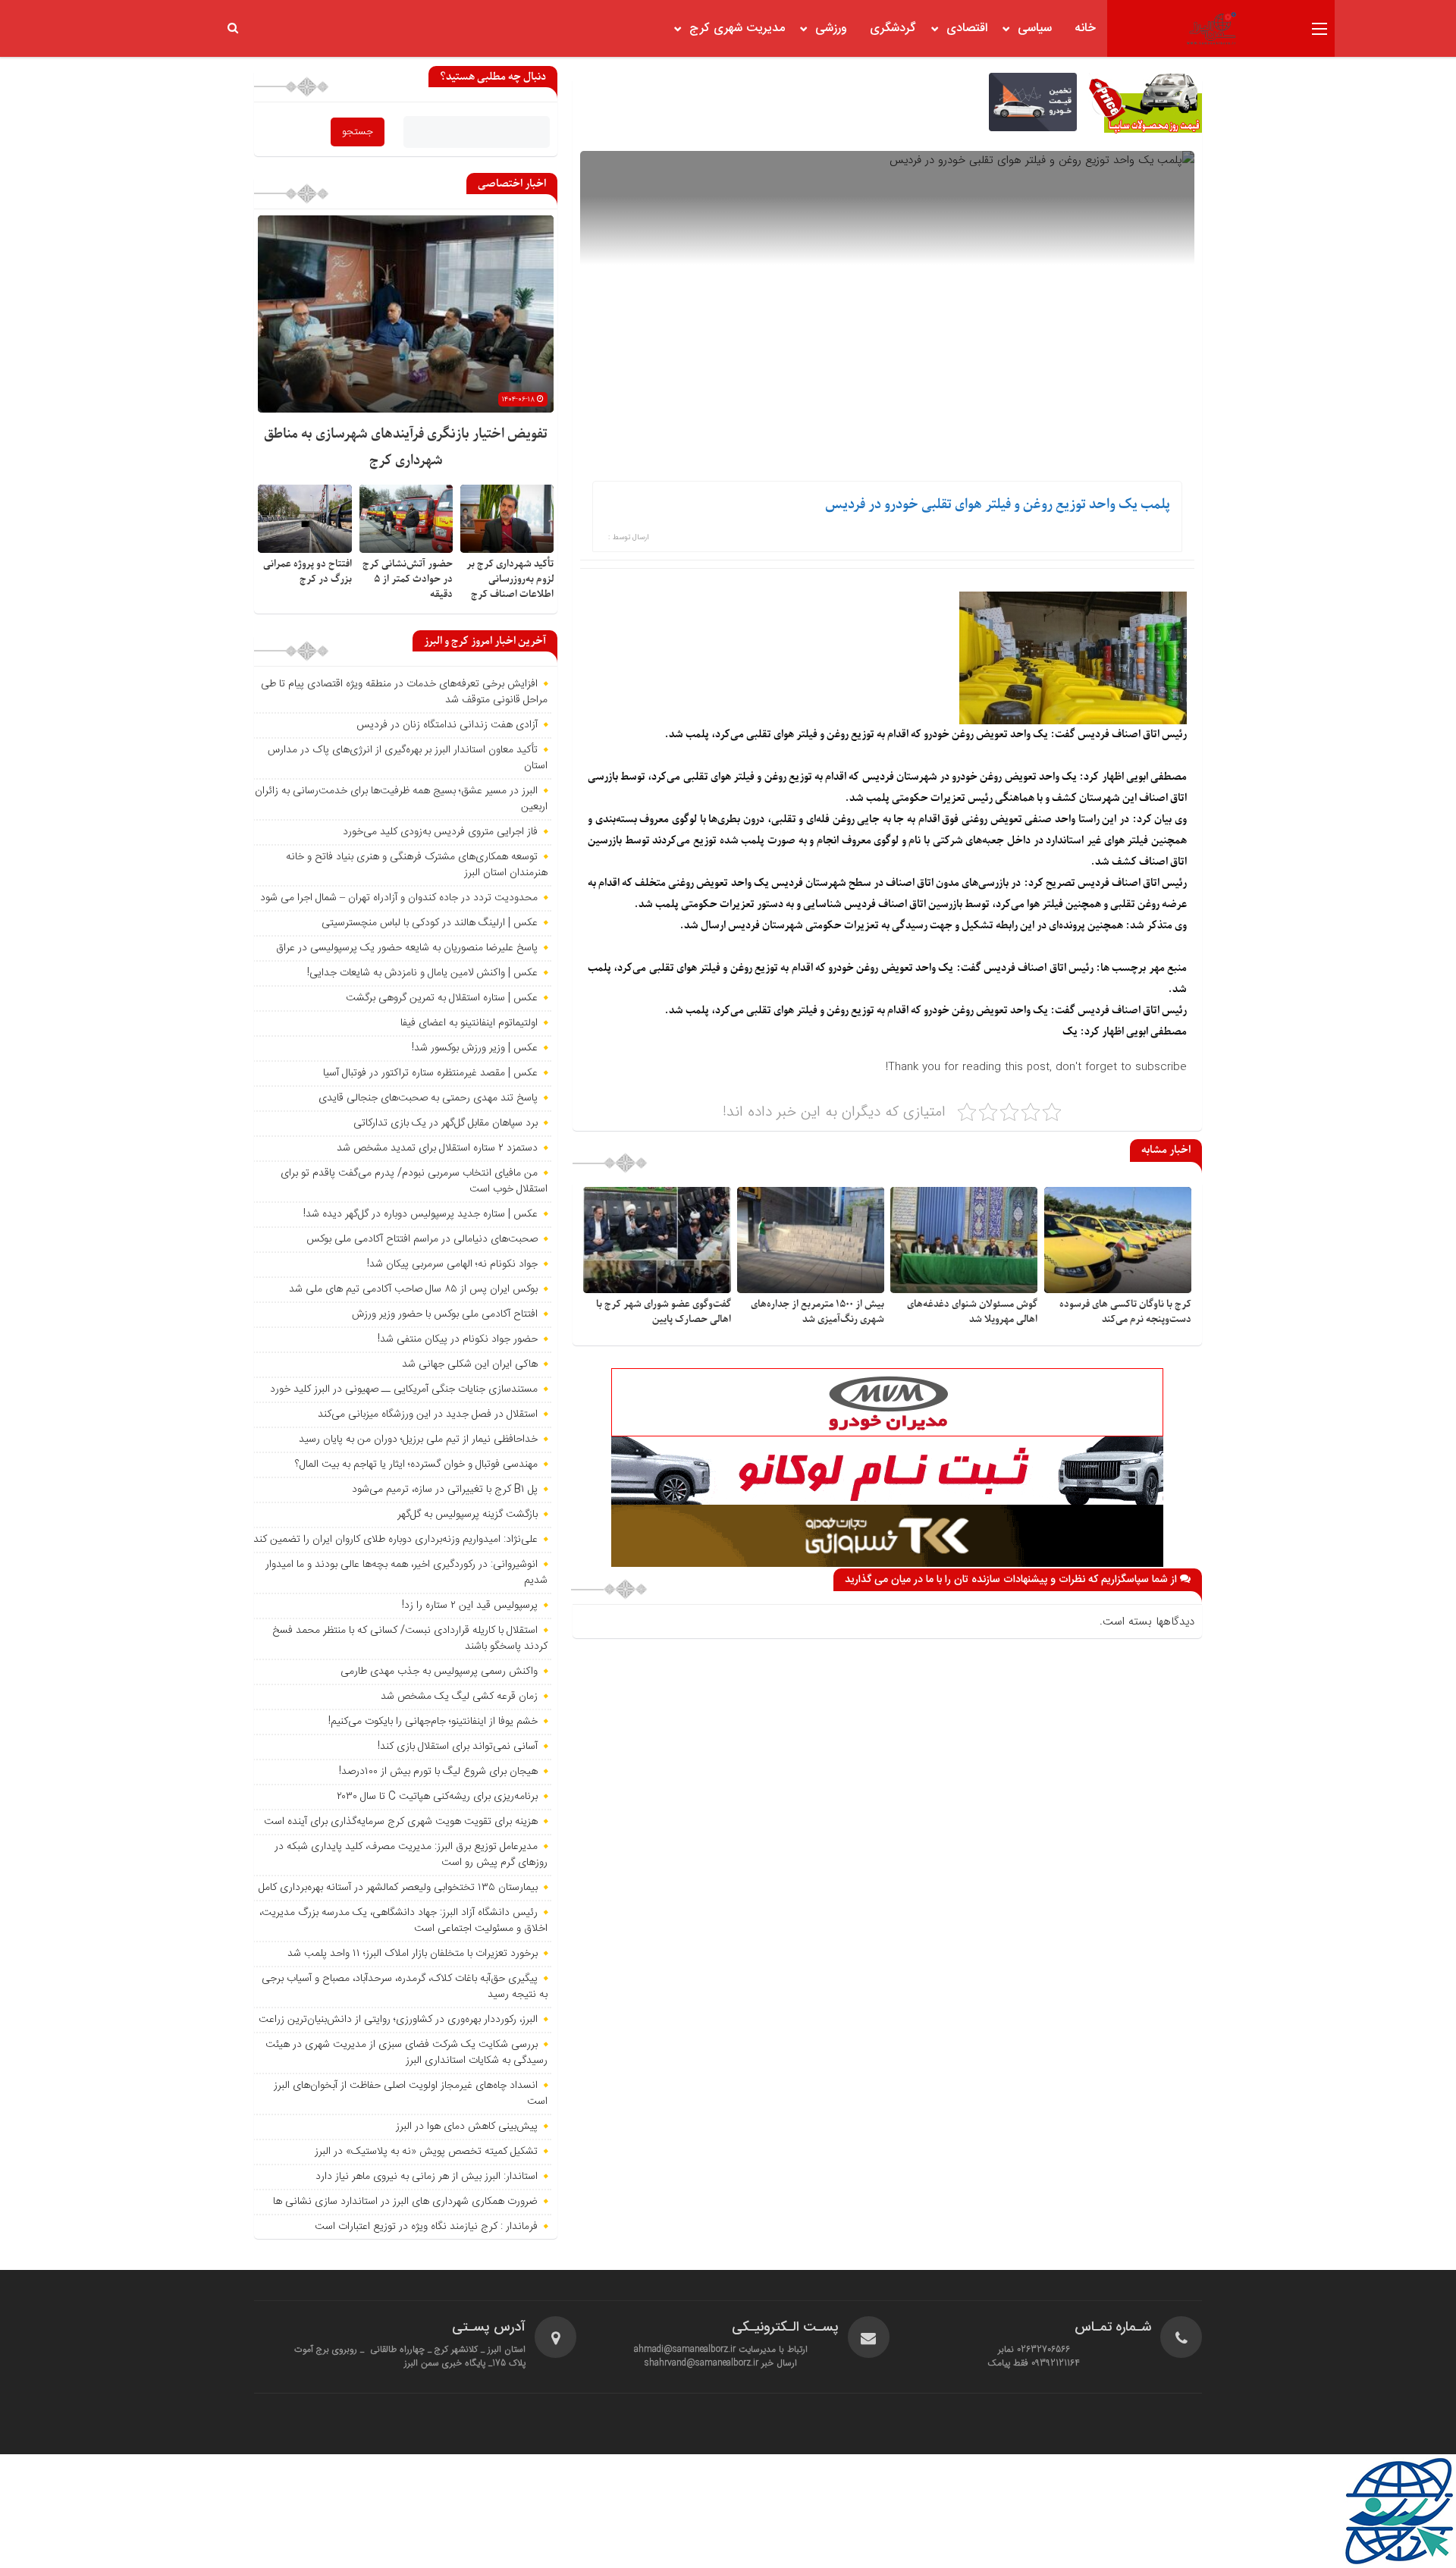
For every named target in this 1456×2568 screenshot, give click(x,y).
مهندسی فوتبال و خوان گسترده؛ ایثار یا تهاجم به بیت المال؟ (416, 1465)
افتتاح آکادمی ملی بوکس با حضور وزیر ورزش (445, 1314)
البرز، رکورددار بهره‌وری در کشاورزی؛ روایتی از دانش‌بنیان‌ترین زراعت (398, 2020)
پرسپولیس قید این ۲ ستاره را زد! (470, 1606)
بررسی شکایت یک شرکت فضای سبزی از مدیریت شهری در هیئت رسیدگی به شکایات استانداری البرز (406, 2053)
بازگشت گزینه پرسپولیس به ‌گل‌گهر (468, 1515)
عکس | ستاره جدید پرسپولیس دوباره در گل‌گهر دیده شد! (420, 1214)
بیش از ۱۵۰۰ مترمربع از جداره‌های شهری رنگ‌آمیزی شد (817, 1312)
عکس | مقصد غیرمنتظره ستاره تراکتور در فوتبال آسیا (430, 1073)
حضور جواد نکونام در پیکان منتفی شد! (458, 1339)
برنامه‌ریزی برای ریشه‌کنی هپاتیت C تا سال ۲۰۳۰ (437, 1797)
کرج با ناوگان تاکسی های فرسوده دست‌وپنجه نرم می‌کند (1125, 1312)
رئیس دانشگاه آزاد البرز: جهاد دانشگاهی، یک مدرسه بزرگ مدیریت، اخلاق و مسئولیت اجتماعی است (403, 1921)
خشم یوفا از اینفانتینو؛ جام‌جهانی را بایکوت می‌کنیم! (433, 1722)
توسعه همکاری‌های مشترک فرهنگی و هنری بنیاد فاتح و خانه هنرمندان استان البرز (417, 865)
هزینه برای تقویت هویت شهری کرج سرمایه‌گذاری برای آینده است (401, 1822)
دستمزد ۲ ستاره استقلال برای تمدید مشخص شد (437, 1148)
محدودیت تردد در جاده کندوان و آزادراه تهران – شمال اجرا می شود (399, 898)
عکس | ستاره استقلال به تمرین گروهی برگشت (442, 998)
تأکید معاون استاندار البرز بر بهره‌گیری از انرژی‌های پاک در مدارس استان (408, 758)
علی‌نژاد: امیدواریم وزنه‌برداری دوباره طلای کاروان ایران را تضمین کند (395, 1540)
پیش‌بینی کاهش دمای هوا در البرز (467, 2127)
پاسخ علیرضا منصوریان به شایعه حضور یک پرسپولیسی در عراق (407, 948)
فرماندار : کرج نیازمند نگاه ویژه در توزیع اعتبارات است (426, 2227)
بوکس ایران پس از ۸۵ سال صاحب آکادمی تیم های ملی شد (413, 1289)
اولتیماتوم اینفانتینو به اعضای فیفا (469, 1023)
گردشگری (893, 28)
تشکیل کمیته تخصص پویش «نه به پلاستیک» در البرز (426, 2152)
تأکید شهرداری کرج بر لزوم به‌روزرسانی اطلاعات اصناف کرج (510, 579)
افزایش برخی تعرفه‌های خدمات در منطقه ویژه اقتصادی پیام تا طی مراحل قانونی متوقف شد (404, 692)
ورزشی (831, 28)
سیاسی (1035, 28)
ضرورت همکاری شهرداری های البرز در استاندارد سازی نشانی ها (405, 2202)
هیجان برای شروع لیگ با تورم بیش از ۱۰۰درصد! (438, 1772)
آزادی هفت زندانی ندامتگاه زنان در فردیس (447, 725)
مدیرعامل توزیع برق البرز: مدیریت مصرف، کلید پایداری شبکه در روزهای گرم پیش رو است (411, 1855)
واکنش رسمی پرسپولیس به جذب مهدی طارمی (439, 1672)
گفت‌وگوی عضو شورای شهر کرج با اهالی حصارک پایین (664, 1312)
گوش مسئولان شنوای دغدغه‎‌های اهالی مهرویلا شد (972, 1312)
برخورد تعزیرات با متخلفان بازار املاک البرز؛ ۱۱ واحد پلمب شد (413, 1954)
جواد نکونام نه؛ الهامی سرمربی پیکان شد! (452, 1264)
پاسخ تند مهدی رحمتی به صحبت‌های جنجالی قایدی (428, 1098)
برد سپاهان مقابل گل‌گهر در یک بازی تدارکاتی (446, 1123)
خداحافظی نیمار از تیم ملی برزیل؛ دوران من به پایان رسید (418, 1439)
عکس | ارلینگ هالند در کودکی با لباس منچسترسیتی (430, 923)
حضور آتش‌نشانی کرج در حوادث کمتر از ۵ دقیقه (408, 579)
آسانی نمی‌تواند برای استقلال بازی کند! (458, 1747)
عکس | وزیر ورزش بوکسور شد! (475, 1048)
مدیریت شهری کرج (737, 28)
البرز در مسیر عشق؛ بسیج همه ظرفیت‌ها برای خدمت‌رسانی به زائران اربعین (401, 799)
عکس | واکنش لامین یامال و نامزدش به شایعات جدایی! (422, 973)
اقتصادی (967, 28)
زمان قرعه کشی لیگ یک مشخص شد (459, 1697)
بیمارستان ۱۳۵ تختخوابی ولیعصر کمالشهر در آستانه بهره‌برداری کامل (398, 1888)
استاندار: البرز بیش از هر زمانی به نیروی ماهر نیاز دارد (427, 2177)
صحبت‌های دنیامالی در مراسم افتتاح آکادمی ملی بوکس (422, 1239)
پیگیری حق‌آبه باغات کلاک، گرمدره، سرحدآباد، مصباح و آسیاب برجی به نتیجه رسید (405, 1987)
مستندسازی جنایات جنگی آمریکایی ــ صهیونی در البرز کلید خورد (404, 1389)
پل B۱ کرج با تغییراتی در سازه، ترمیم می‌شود (445, 1490)
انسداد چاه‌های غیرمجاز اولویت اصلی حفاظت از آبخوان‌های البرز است (411, 2094)
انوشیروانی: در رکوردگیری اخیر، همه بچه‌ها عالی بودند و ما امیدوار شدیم (406, 1573)
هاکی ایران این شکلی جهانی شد (470, 1364)
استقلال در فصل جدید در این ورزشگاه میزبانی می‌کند (428, 1414)
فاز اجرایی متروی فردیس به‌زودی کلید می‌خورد (440, 832)
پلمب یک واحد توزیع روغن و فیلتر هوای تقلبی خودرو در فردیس (998, 505)
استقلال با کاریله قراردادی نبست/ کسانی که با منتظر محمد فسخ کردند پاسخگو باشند (410, 1639)
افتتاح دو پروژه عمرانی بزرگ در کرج (308, 571)
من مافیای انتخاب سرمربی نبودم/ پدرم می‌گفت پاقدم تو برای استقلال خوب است (414, 1181)
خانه (1085, 28)
